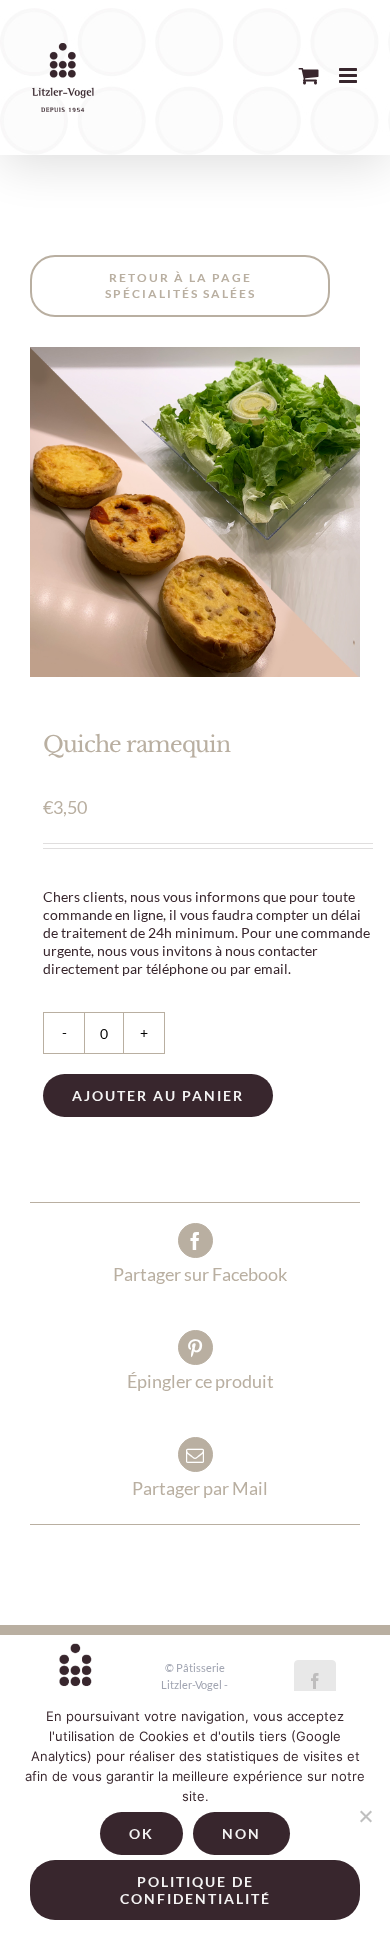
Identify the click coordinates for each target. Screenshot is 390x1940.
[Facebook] (315, 1681)
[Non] (365, 1816)
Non (241, 1833)
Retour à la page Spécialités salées (180, 285)
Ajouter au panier (158, 1095)
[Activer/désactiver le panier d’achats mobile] (309, 75)
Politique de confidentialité (195, 1890)
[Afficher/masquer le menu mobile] (349, 75)
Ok (141, 1833)
